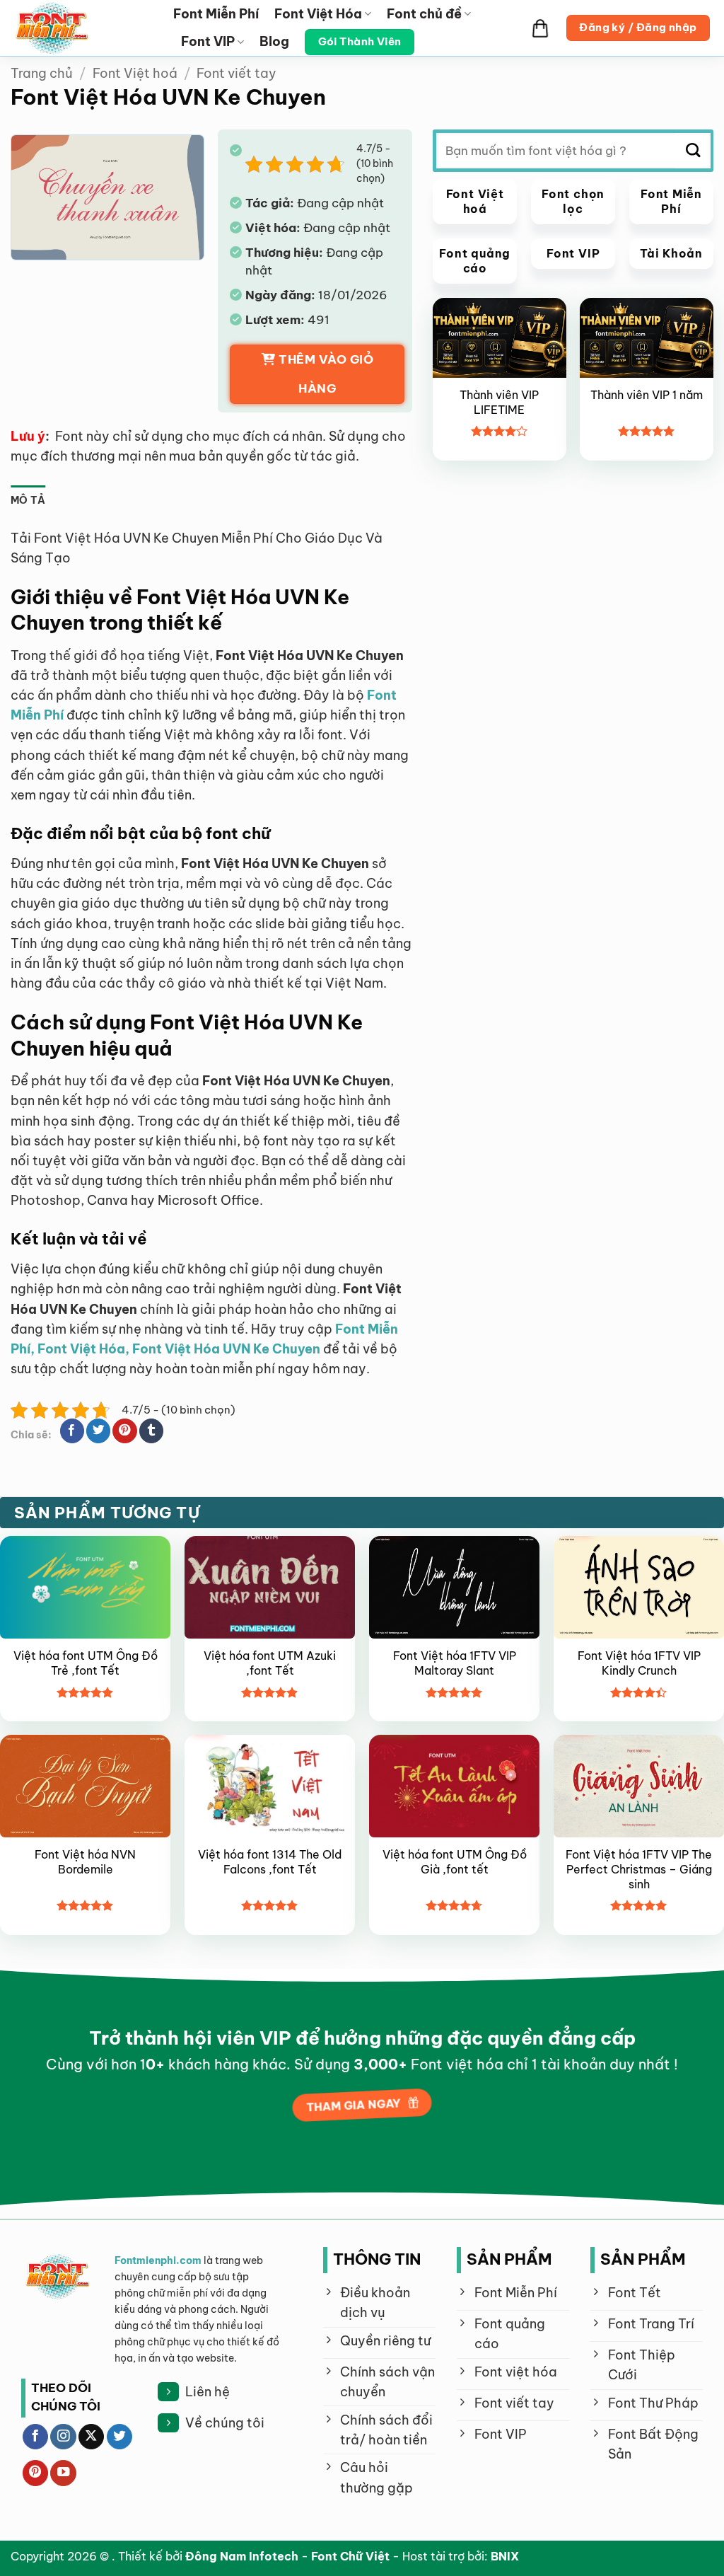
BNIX (505, 2556)
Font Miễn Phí (216, 14)
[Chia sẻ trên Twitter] (98, 1431)
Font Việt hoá (135, 73)
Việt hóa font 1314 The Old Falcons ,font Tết (270, 1862)
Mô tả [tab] (28, 500)
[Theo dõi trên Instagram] (63, 2437)
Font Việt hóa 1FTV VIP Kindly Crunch (639, 1663)
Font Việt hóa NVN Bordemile (85, 1862)
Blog (274, 41)
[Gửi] (693, 151)
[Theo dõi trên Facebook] (35, 2437)
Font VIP (208, 41)
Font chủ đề (424, 14)
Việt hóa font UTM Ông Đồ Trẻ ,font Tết (86, 1663)
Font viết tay (237, 73)
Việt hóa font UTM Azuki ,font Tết (270, 1663)
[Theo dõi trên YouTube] (63, 2473)
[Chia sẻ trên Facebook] (72, 1431)
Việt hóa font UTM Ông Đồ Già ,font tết (455, 1862)
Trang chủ (42, 73)
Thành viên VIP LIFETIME (499, 402)
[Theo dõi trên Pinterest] (35, 2473)
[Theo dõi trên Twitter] (119, 2437)
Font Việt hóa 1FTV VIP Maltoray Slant (455, 1663)
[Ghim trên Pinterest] (124, 1431)
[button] (540, 28)
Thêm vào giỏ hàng (326, 374)
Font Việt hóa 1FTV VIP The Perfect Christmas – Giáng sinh (639, 1869)
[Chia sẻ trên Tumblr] (151, 1431)
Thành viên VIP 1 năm (647, 395)
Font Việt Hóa (318, 14)
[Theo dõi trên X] (91, 2437)
